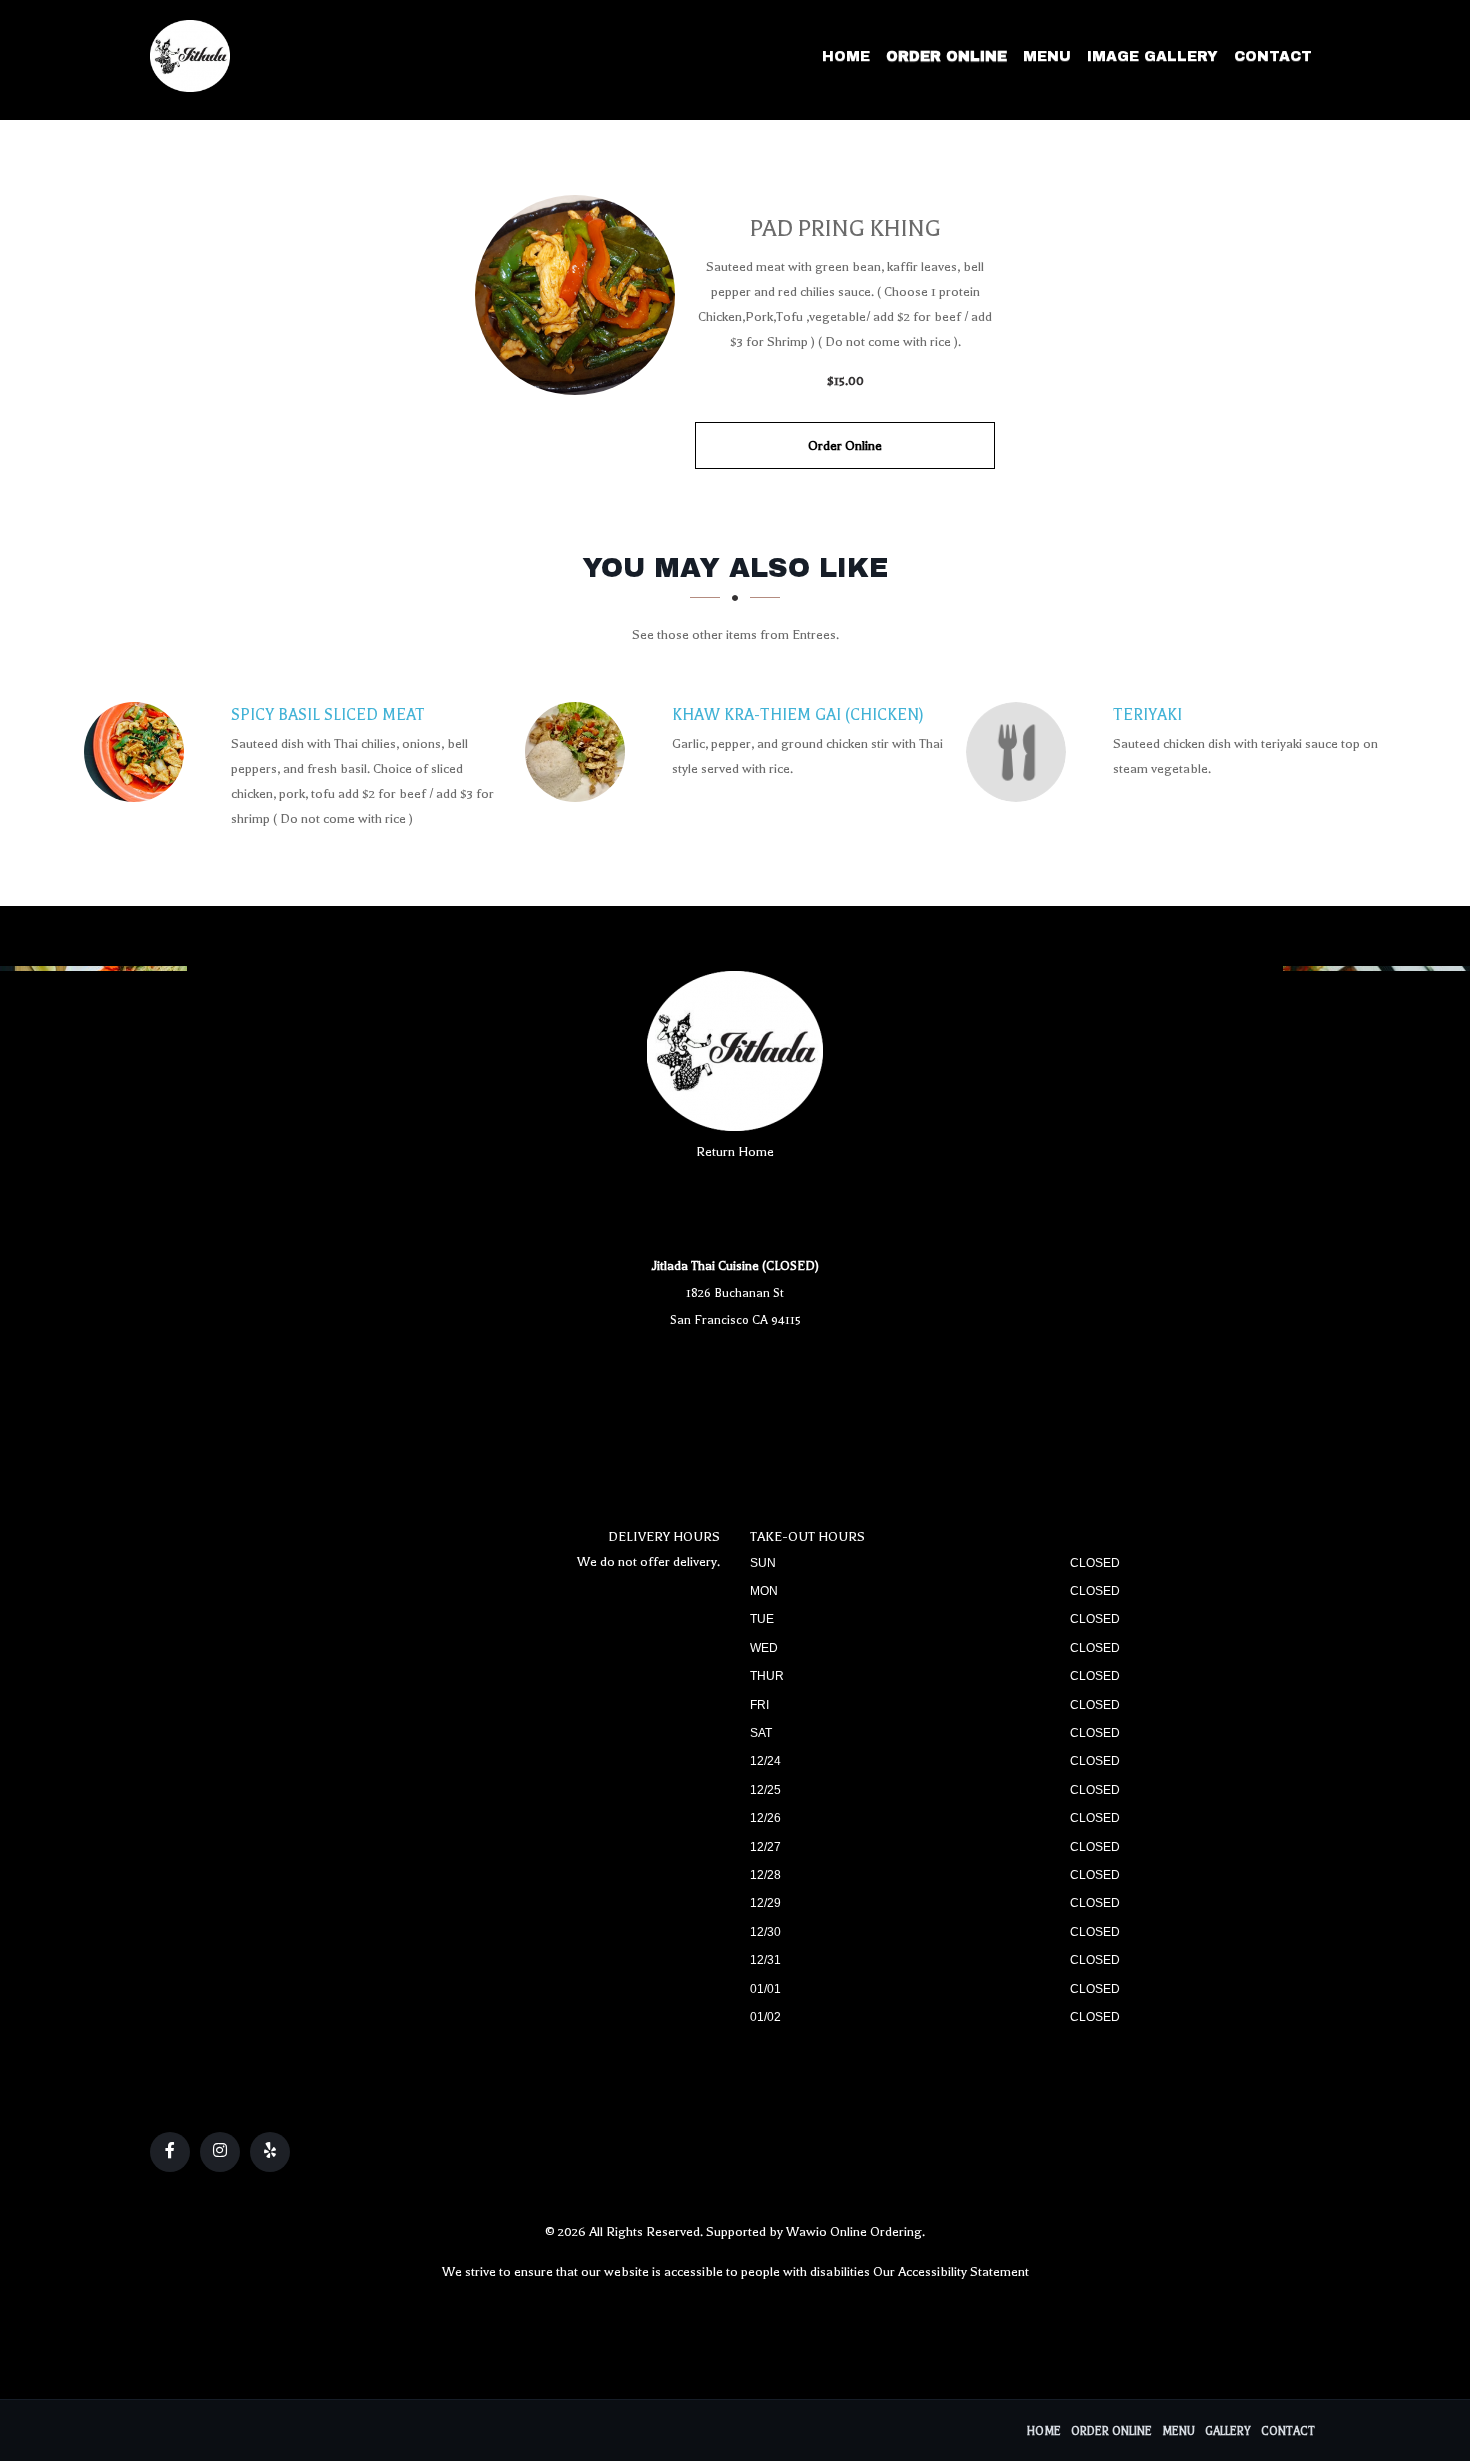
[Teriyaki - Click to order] (1021, 752)
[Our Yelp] (270, 2152)
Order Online (946, 56)
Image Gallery (1152, 56)
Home (846, 56)
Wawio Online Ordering (854, 2231)
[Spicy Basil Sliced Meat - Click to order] (139, 752)
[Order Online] (575, 295)
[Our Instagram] (220, 2152)
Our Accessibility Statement (951, 2271)
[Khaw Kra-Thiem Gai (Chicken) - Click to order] (580, 752)
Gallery (1228, 2431)
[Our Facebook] (170, 2152)
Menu (1047, 56)
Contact (1273, 56)
